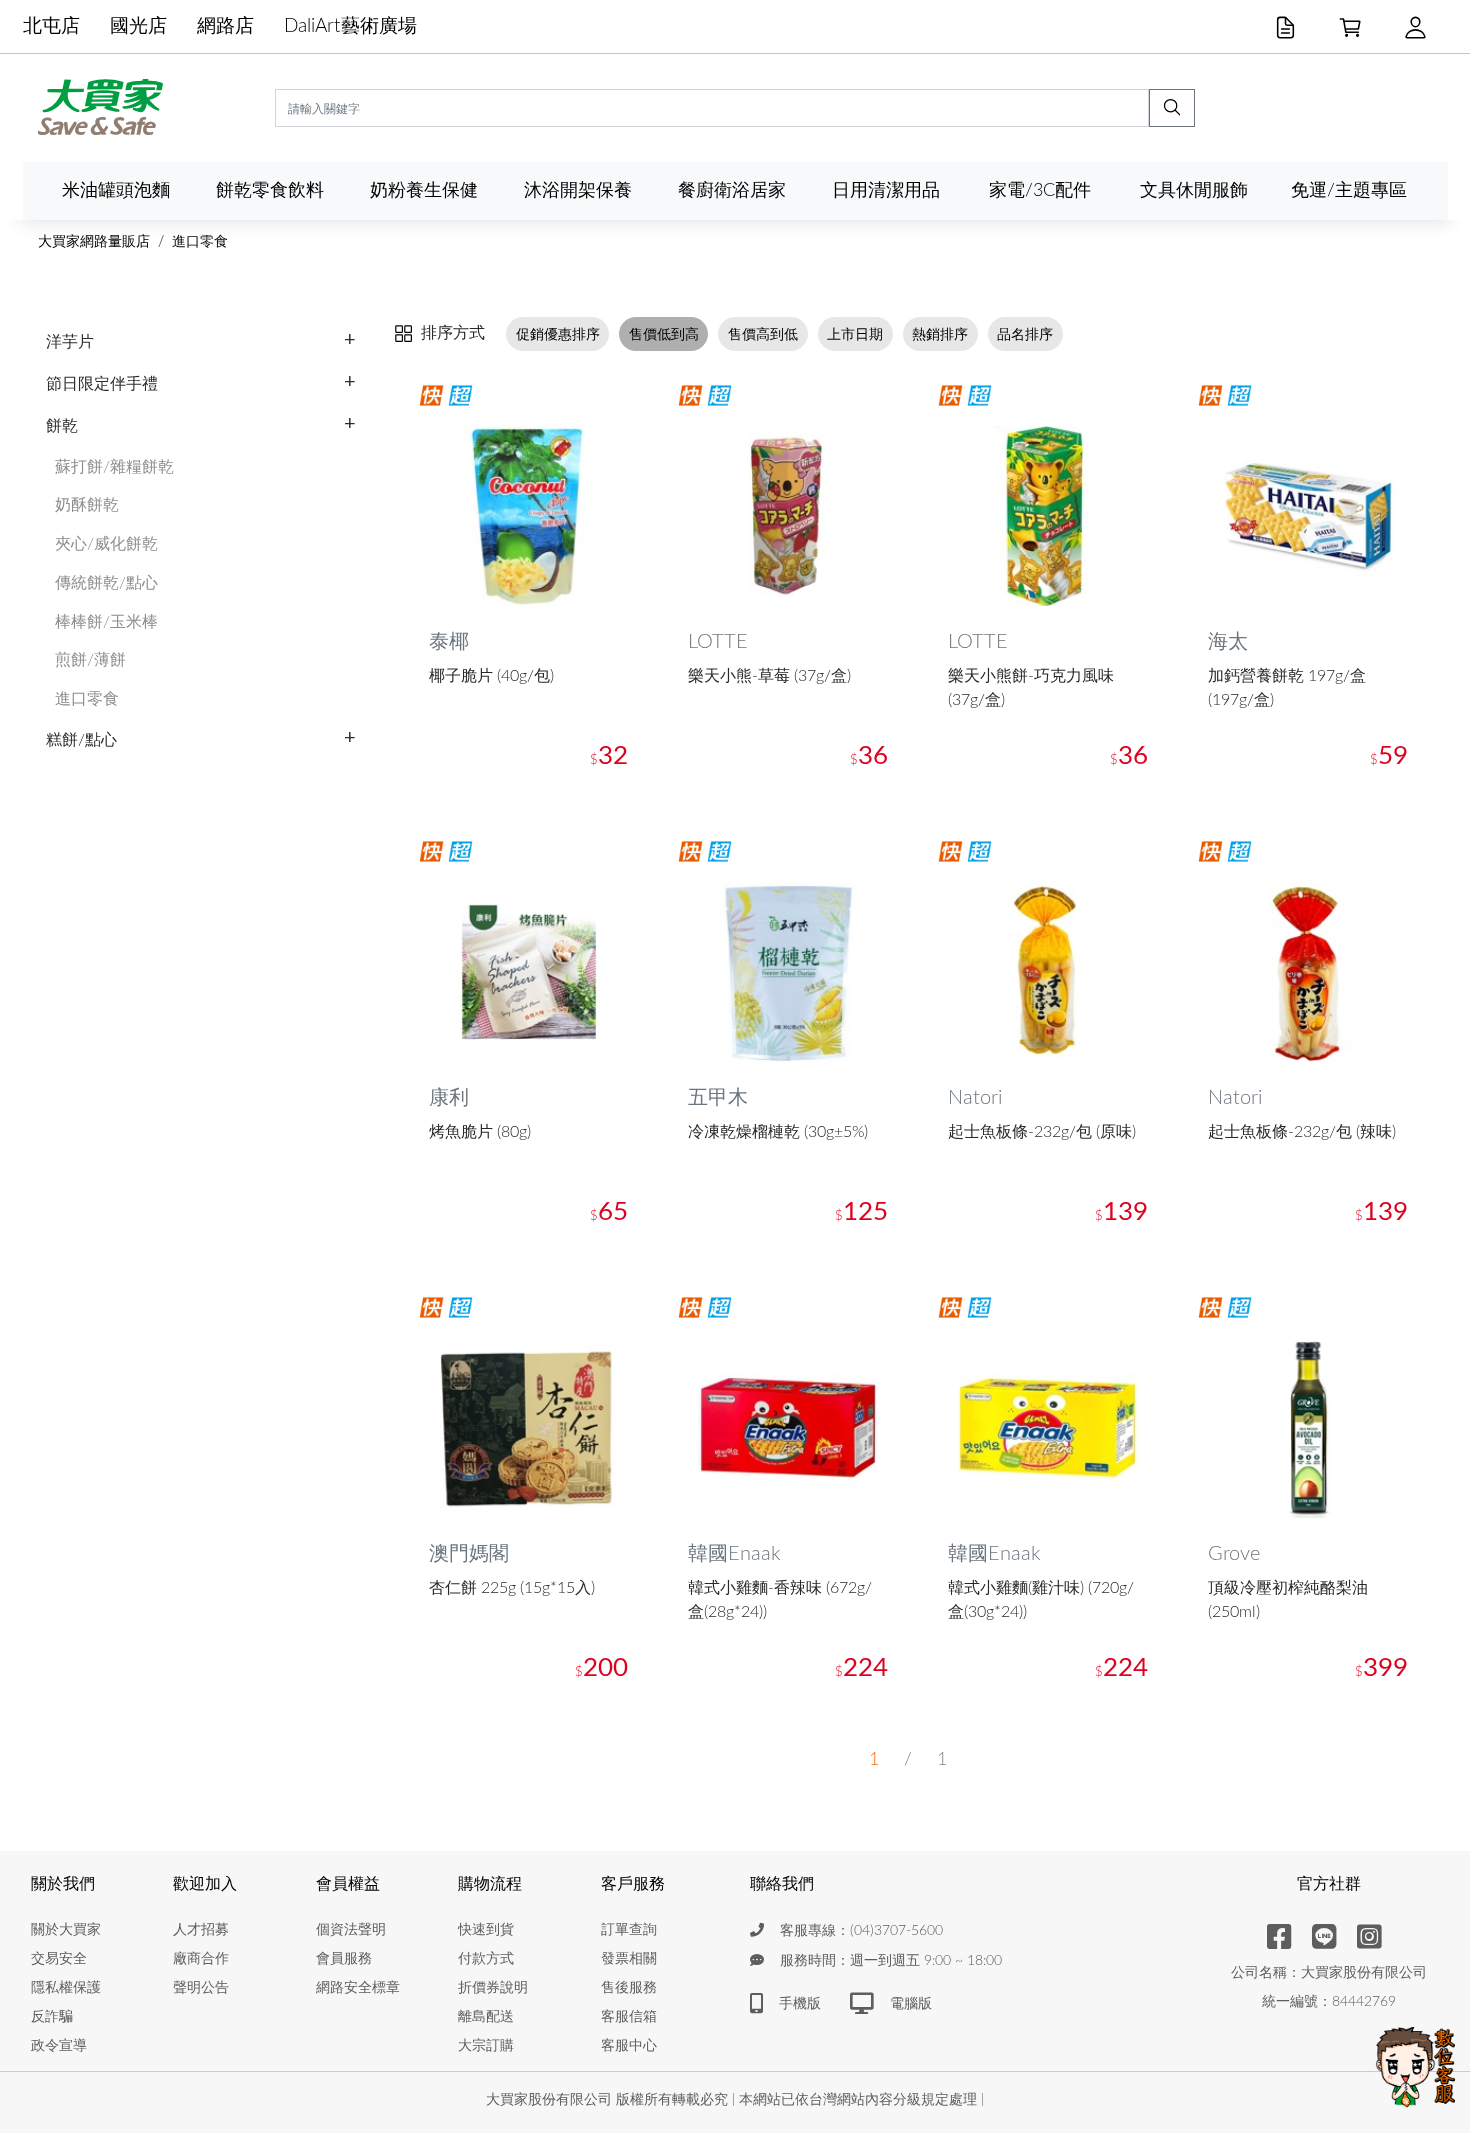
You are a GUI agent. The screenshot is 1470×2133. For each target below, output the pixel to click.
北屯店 (51, 26)
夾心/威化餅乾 (106, 544)
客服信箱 (629, 2017)
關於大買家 (66, 1930)
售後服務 (629, 1988)
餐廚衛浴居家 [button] (732, 190)
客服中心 (629, 2046)
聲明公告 (201, 1988)
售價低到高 (664, 333)
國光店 (138, 26)
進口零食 (200, 242)
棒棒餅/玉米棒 (106, 622)
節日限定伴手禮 (102, 384)
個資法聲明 (351, 1930)
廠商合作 (201, 1959)
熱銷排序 (940, 333)
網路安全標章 (358, 1988)
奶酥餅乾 (87, 505)
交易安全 (59, 1959)
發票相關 (629, 1959)
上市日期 (855, 333)
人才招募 (201, 1930)
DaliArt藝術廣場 (350, 26)
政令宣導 (59, 2046)
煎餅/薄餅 (90, 660)
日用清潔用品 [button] (886, 190)
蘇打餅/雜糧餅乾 (114, 467)
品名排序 (1025, 333)
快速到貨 (486, 1930)
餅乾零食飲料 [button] (270, 190)
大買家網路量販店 (94, 242)
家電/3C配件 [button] (1040, 190)
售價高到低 (763, 333)
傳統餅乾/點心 (106, 583)
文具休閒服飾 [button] (1194, 190)
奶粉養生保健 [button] (424, 190)
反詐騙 (52, 2017)
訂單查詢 (629, 1930)
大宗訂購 (486, 2046)
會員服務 (344, 1959)
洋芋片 (70, 342)
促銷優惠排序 (558, 333)
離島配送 (486, 2017)
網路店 (225, 26)
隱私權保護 (66, 1988)
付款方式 (486, 1959)
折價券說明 (493, 1988)
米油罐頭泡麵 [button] (116, 190)
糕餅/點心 (81, 740)
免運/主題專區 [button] (1349, 190)
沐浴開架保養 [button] (578, 190)
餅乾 (62, 426)
